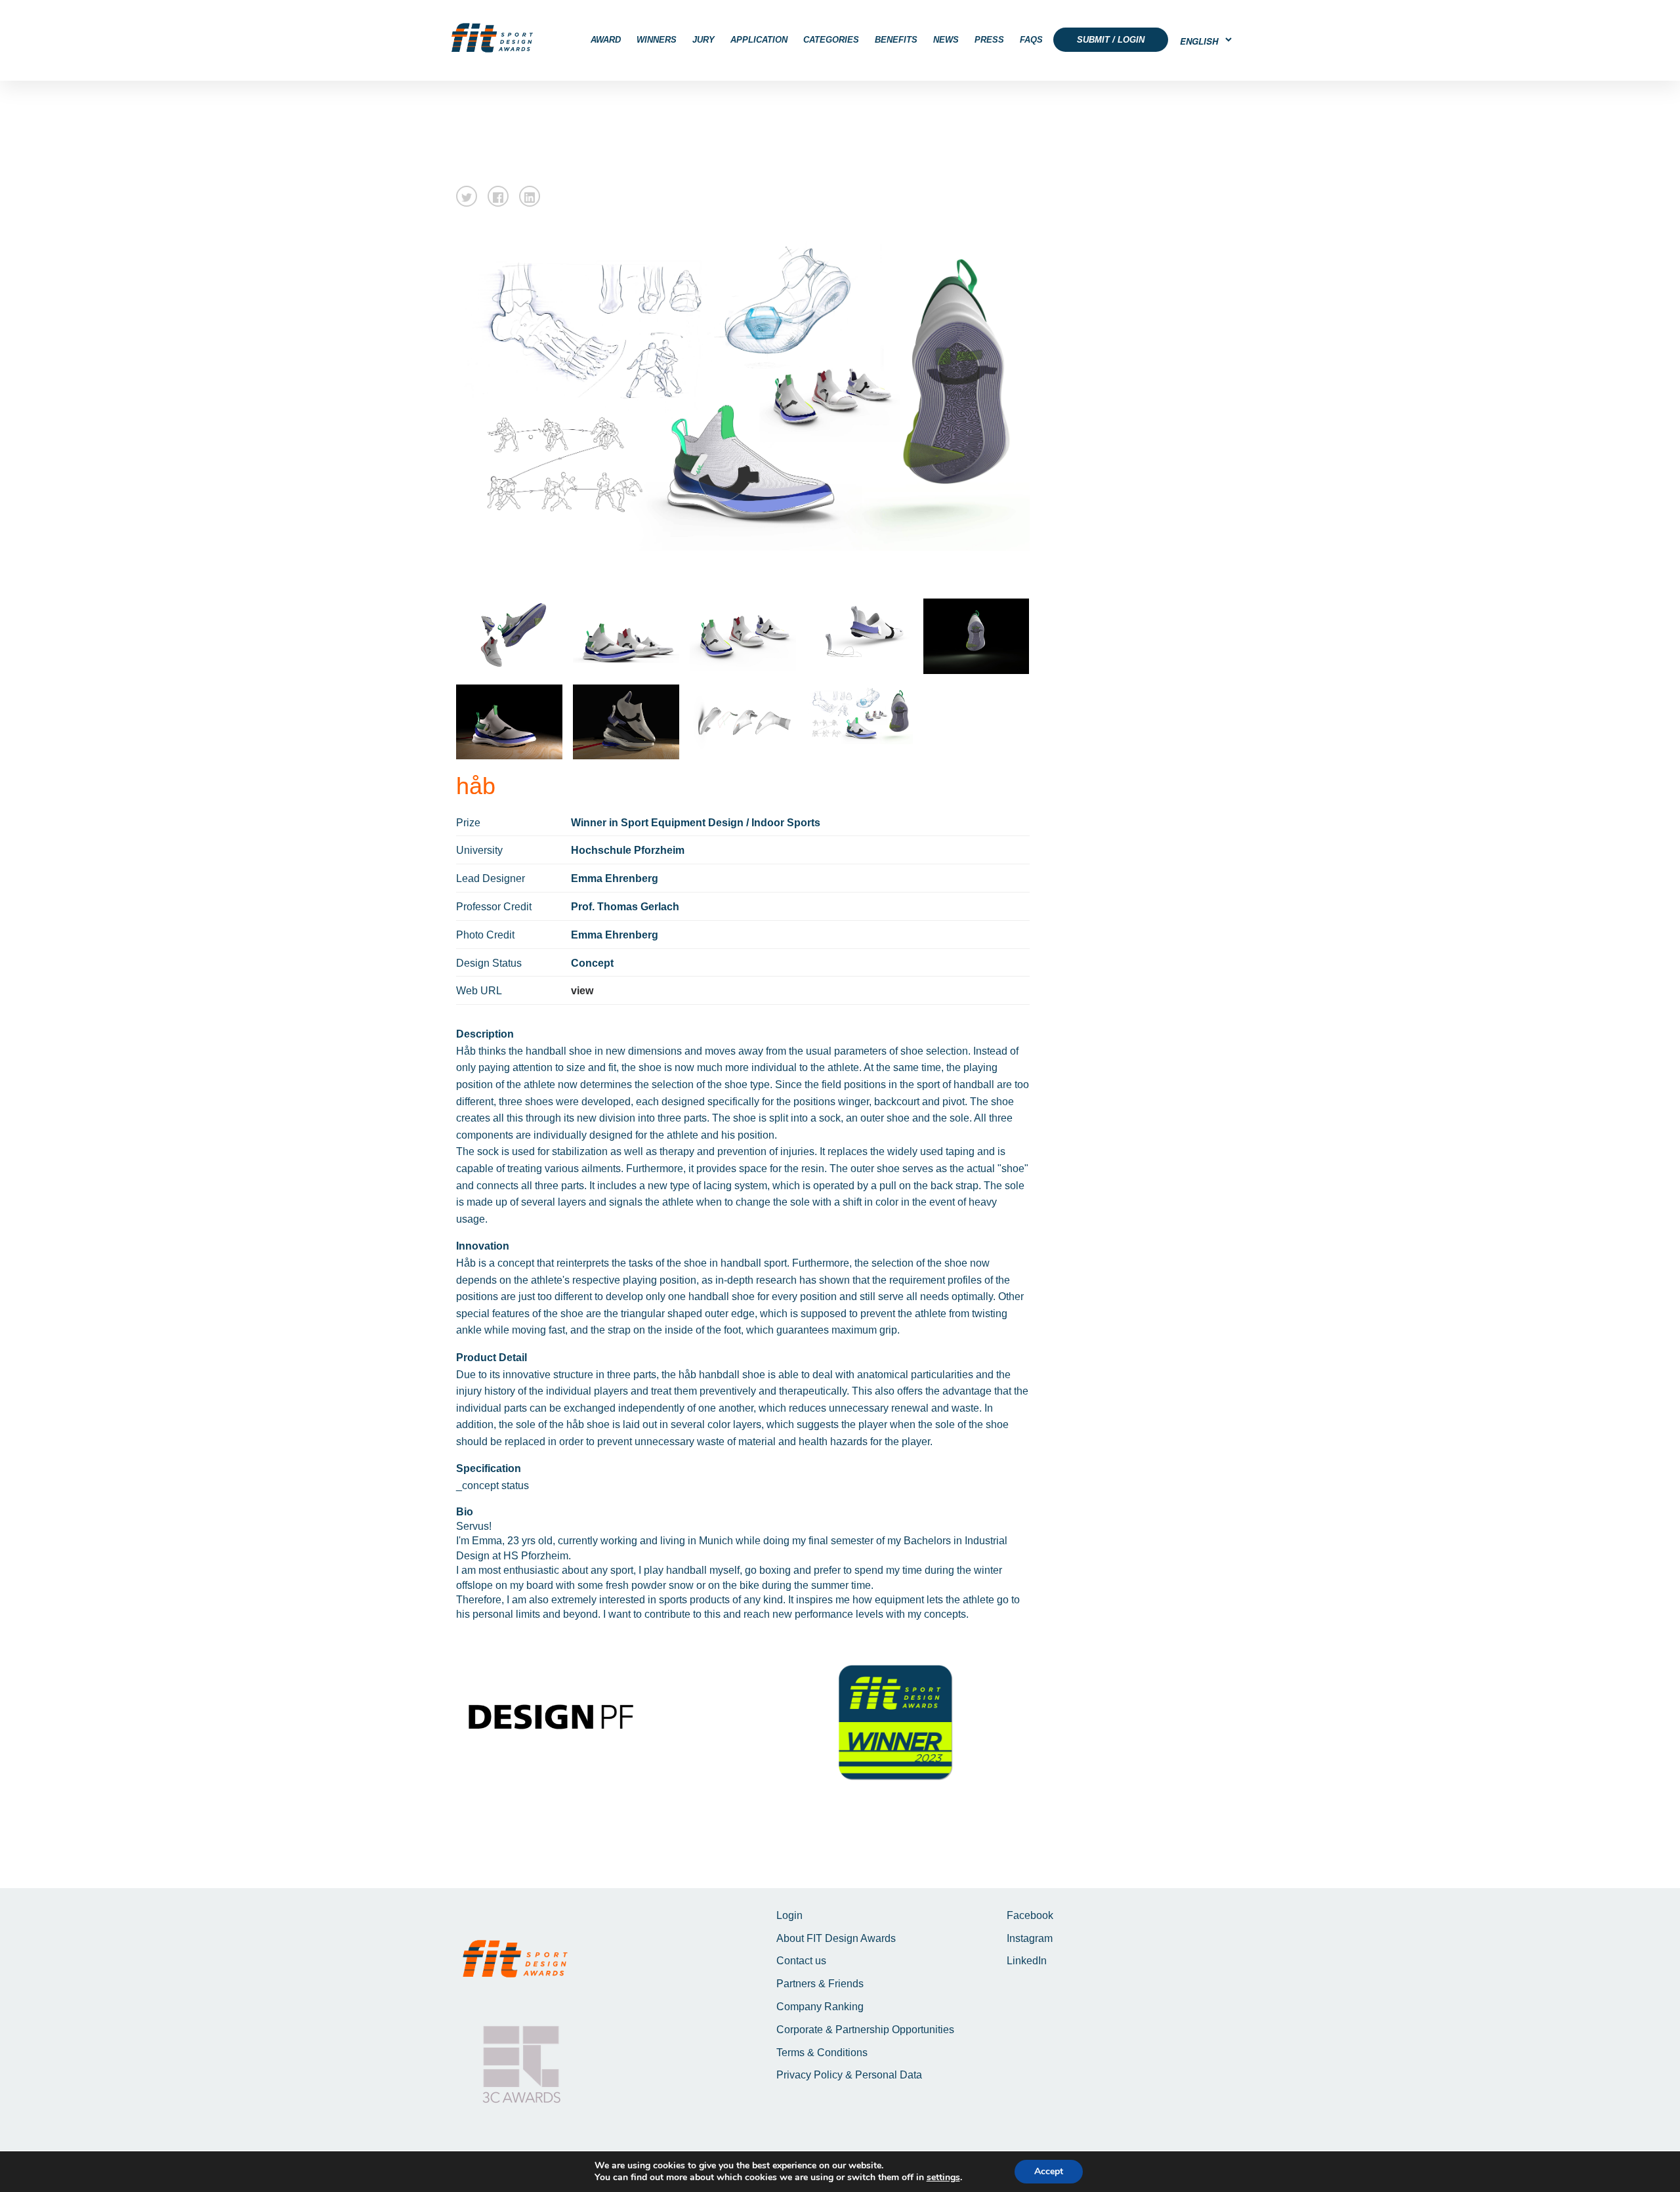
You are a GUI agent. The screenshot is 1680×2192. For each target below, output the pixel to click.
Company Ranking (820, 2007)
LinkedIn (1027, 1961)
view (582, 991)
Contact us (801, 1961)
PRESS (989, 40)
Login (789, 1915)
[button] (467, 196)
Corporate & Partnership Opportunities (865, 2030)
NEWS (946, 40)
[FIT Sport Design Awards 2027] (492, 38)
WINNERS (657, 40)
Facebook (1030, 1915)
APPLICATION (759, 40)
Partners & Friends (820, 1984)
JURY (703, 40)
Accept (1049, 2171)
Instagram (1030, 1938)
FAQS (1031, 40)
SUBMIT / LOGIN (1111, 40)
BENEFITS (896, 40)
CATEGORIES (831, 40)
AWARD (606, 40)
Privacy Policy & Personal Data (849, 2075)
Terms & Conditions (822, 2053)
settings (943, 2178)
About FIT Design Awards (836, 1938)
